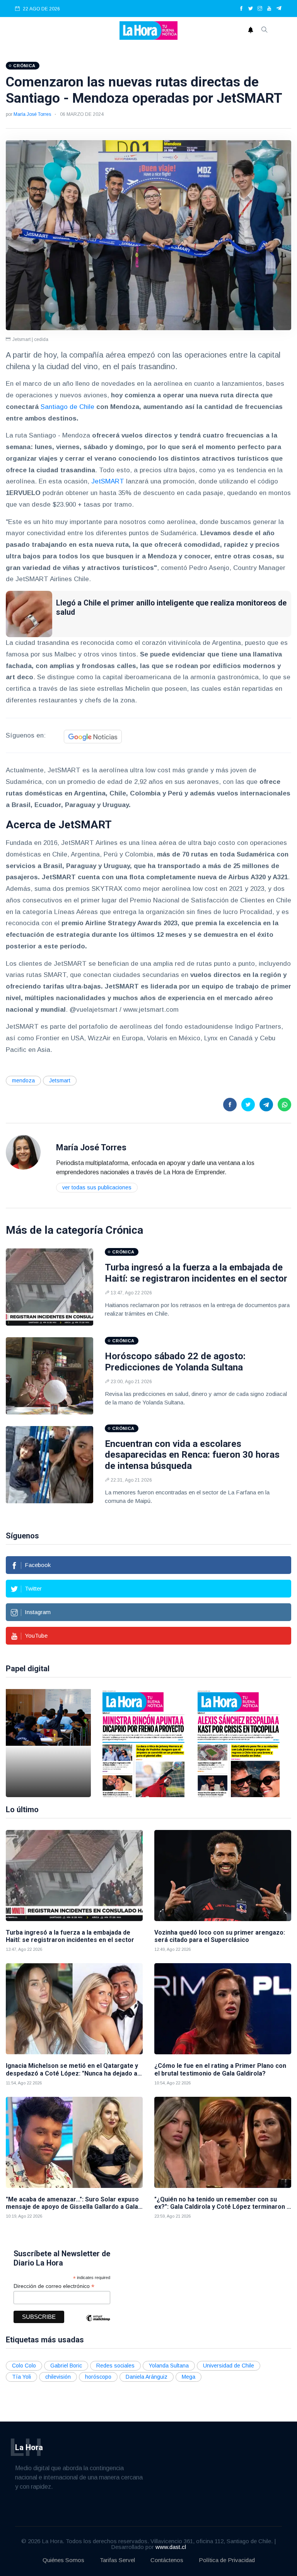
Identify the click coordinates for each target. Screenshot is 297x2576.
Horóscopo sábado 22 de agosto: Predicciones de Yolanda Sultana (175, 1362)
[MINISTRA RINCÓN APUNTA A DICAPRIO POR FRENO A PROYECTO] (143, 1743)
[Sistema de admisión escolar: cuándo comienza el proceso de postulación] (48, 1743)
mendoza (23, 1080)
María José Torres (32, 114)
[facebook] (241, 9)
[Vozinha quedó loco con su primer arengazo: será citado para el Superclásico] (223, 1876)
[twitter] (251, 9)
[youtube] (269, 9)
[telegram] (279, 9)
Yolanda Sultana (169, 2366)
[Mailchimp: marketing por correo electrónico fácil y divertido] (98, 2324)
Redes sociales (115, 2366)
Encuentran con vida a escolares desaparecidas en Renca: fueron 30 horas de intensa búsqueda (192, 1455)
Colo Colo (24, 2366)
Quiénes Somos (63, 2560)
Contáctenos (167, 2560)
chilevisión (58, 2377)
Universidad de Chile (229, 2366)
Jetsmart (60, 1080)
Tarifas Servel (117, 2560)
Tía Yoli (21, 2377)
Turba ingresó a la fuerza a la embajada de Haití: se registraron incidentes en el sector (196, 1273)
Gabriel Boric (66, 2366)
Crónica (124, 1230)
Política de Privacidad (227, 2560)
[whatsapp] (284, 1105)
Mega (189, 2377)
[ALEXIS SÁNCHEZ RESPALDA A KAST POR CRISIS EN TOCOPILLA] (239, 1743)
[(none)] (23, 1152)
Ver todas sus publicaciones (97, 1187)
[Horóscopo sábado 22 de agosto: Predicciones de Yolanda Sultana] (49, 1376)
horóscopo (98, 2377)
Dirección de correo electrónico (54, 2286)
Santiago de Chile (67, 407)
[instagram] (260, 9)
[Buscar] (265, 31)
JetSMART (108, 481)
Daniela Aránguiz (147, 2377)
